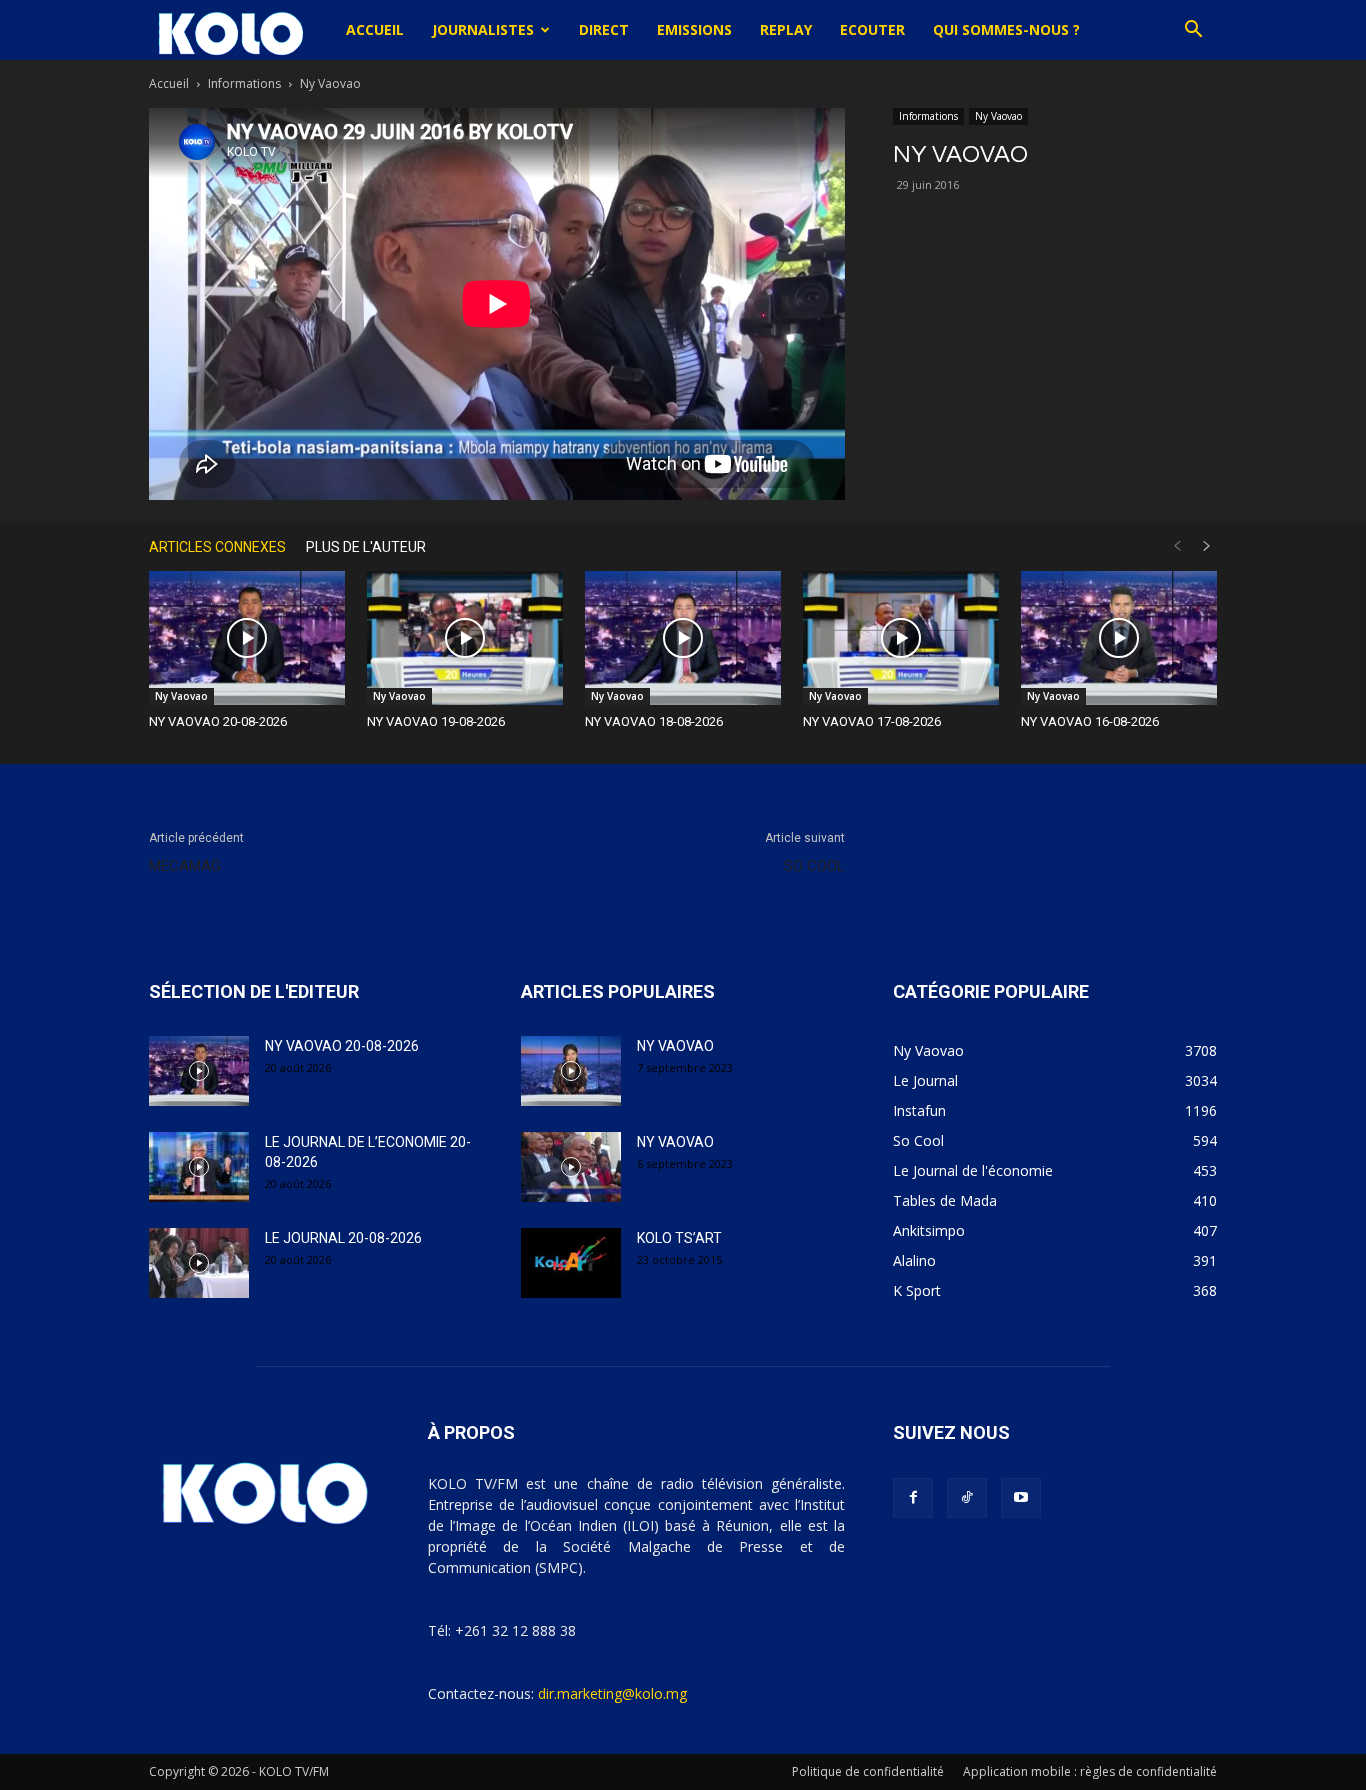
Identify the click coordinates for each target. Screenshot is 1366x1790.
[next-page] (1207, 546)
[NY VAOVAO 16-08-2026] (1119, 638)
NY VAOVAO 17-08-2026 (872, 721)
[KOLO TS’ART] (571, 1263)
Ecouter (872, 29)
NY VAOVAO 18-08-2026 (654, 721)
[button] (1193, 31)
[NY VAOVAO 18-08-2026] (683, 638)
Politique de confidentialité (868, 1771)
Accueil (375, 29)
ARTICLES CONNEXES (217, 547)
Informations (244, 83)
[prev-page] (1177, 546)
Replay (786, 29)
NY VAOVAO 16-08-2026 (1090, 721)
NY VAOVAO (675, 1046)
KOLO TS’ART (679, 1238)
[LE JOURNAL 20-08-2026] (199, 1263)
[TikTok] (967, 1498)
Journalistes (483, 29)
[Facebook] (913, 1498)
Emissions (694, 29)
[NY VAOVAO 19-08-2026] (465, 638)
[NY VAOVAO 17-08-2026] (901, 638)
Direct (604, 29)
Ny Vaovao (998, 116)
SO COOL (814, 866)
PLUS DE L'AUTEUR (366, 547)
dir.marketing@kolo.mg (612, 1693)
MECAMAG (185, 866)
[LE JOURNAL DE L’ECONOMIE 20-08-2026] (199, 1167)
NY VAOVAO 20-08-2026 (218, 721)
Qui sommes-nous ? (1006, 29)
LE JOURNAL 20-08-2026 (343, 1238)
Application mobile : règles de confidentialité (1090, 1771)
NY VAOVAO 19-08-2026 (436, 721)
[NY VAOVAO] (571, 1071)
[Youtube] (1021, 1498)
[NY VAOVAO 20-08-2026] (247, 638)
